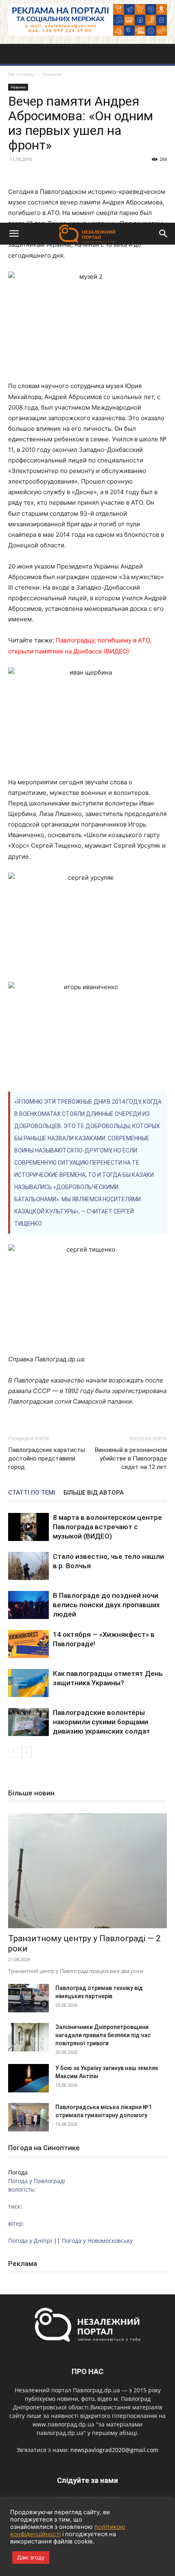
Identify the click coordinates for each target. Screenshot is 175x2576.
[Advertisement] (87, 131)
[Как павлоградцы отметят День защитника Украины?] (28, 1683)
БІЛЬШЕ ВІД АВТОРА (94, 1493)
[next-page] (26, 1752)
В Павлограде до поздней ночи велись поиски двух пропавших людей (106, 1605)
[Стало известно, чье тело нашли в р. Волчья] (28, 1566)
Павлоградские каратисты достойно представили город (47, 1458)
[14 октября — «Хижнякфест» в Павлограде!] (28, 1644)
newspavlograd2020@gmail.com (114, 2450)
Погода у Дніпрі (30, 2241)
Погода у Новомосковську (97, 2241)
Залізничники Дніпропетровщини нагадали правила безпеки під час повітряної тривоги (103, 2035)
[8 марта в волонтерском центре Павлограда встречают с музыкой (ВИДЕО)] (28, 1527)
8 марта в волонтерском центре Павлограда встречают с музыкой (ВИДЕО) (107, 1527)
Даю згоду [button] (31, 2557)
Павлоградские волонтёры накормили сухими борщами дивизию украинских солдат (102, 1722)
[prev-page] (13, 1752)
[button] (14, 234)
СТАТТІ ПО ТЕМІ (32, 1493)
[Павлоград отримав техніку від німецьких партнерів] (28, 1998)
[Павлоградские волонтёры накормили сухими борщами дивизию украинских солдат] (28, 1722)
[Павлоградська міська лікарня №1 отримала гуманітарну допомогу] (28, 2117)
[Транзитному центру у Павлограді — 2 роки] (87, 1871)
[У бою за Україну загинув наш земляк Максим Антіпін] (28, 2078)
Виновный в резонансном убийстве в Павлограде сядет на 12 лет (131, 1458)
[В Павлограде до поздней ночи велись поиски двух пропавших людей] (28, 1605)
